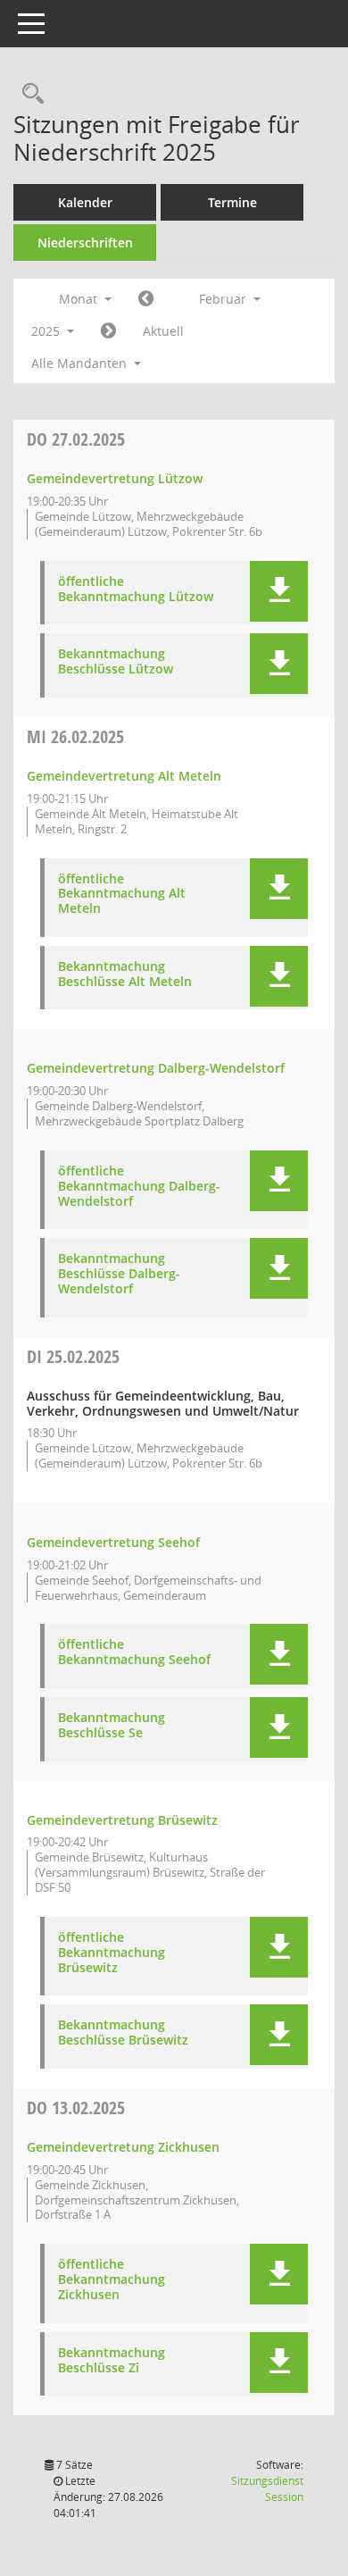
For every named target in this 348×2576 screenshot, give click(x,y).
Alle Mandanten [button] (81, 363)
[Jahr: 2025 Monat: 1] (146, 299)
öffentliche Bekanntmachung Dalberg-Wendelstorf (139, 1186)
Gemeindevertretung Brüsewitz (122, 1820)
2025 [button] (47, 331)
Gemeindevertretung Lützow (115, 478)
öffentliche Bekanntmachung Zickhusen (112, 2279)
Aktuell (163, 331)
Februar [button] (224, 299)
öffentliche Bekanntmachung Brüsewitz (112, 1953)
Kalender (85, 202)
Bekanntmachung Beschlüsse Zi (112, 2361)
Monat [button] (80, 299)
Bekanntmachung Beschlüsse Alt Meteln (125, 974)
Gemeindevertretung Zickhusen (123, 2147)
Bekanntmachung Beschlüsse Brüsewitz (123, 2033)
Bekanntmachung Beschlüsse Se (112, 1726)
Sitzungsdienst (267, 2489)
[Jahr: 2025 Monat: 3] (108, 331)
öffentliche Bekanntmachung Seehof (134, 1652)
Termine (232, 202)
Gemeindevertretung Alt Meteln (124, 776)
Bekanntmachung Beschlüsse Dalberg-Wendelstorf (119, 1274)
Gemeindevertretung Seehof (113, 1542)
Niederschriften (85, 243)
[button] (279, 591)
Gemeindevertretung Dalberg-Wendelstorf (156, 1068)
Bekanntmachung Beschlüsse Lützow (116, 662)
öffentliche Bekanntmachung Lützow (136, 590)
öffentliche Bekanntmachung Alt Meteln (122, 894)
